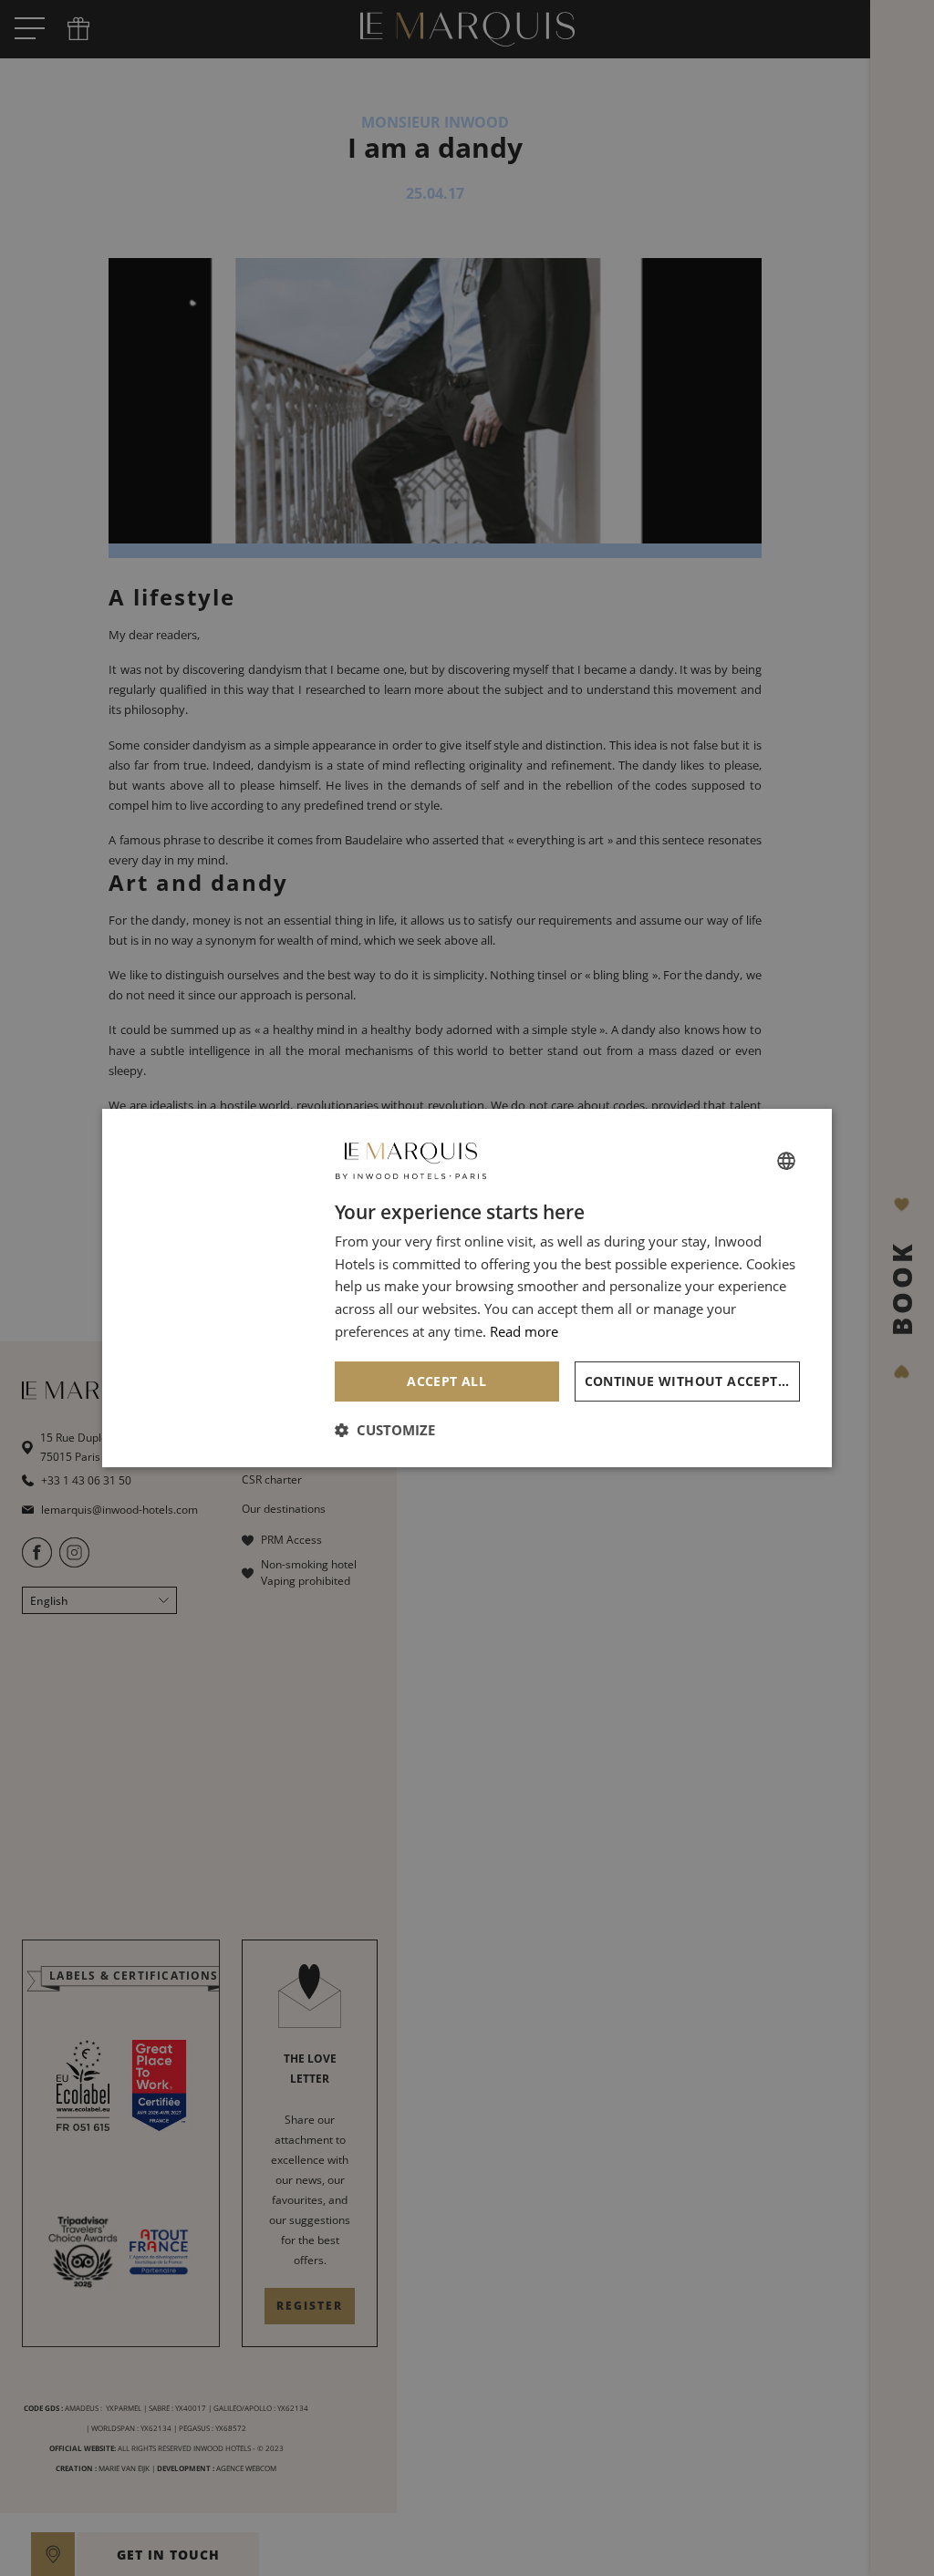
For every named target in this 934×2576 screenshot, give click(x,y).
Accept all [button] (446, 1381)
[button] (385, 1430)
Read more (524, 1331)
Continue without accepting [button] (693, 1381)
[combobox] (786, 1161)
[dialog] (467, 1288)
